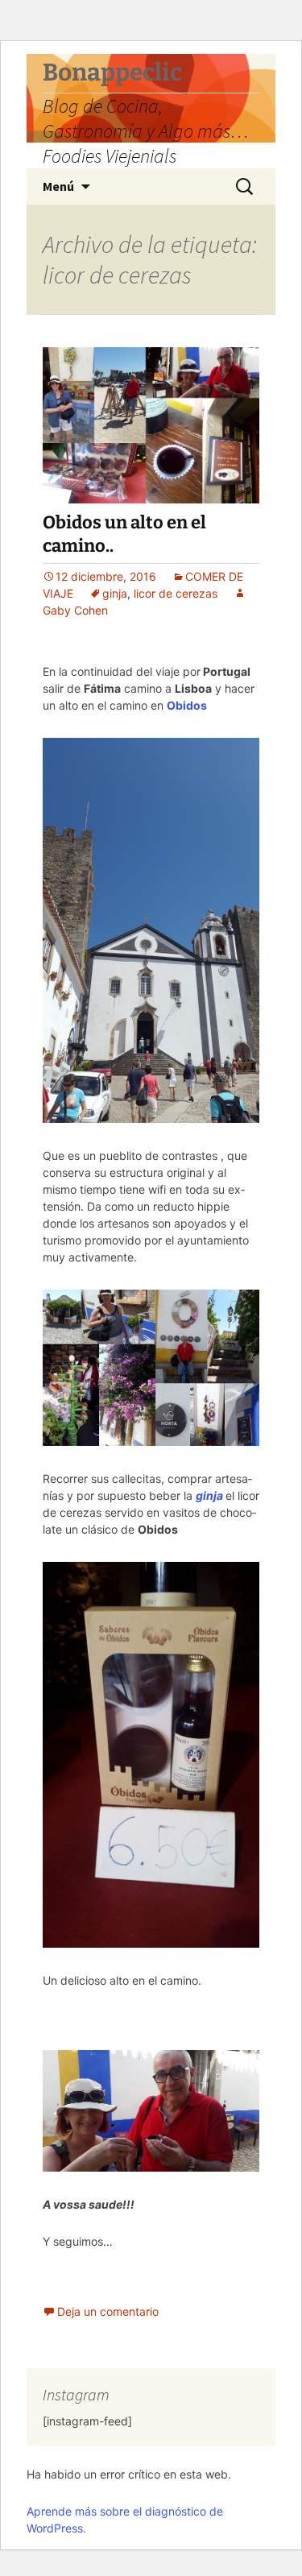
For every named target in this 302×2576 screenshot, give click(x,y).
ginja (115, 593)
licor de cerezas (176, 593)
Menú (58, 186)
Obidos (188, 705)
